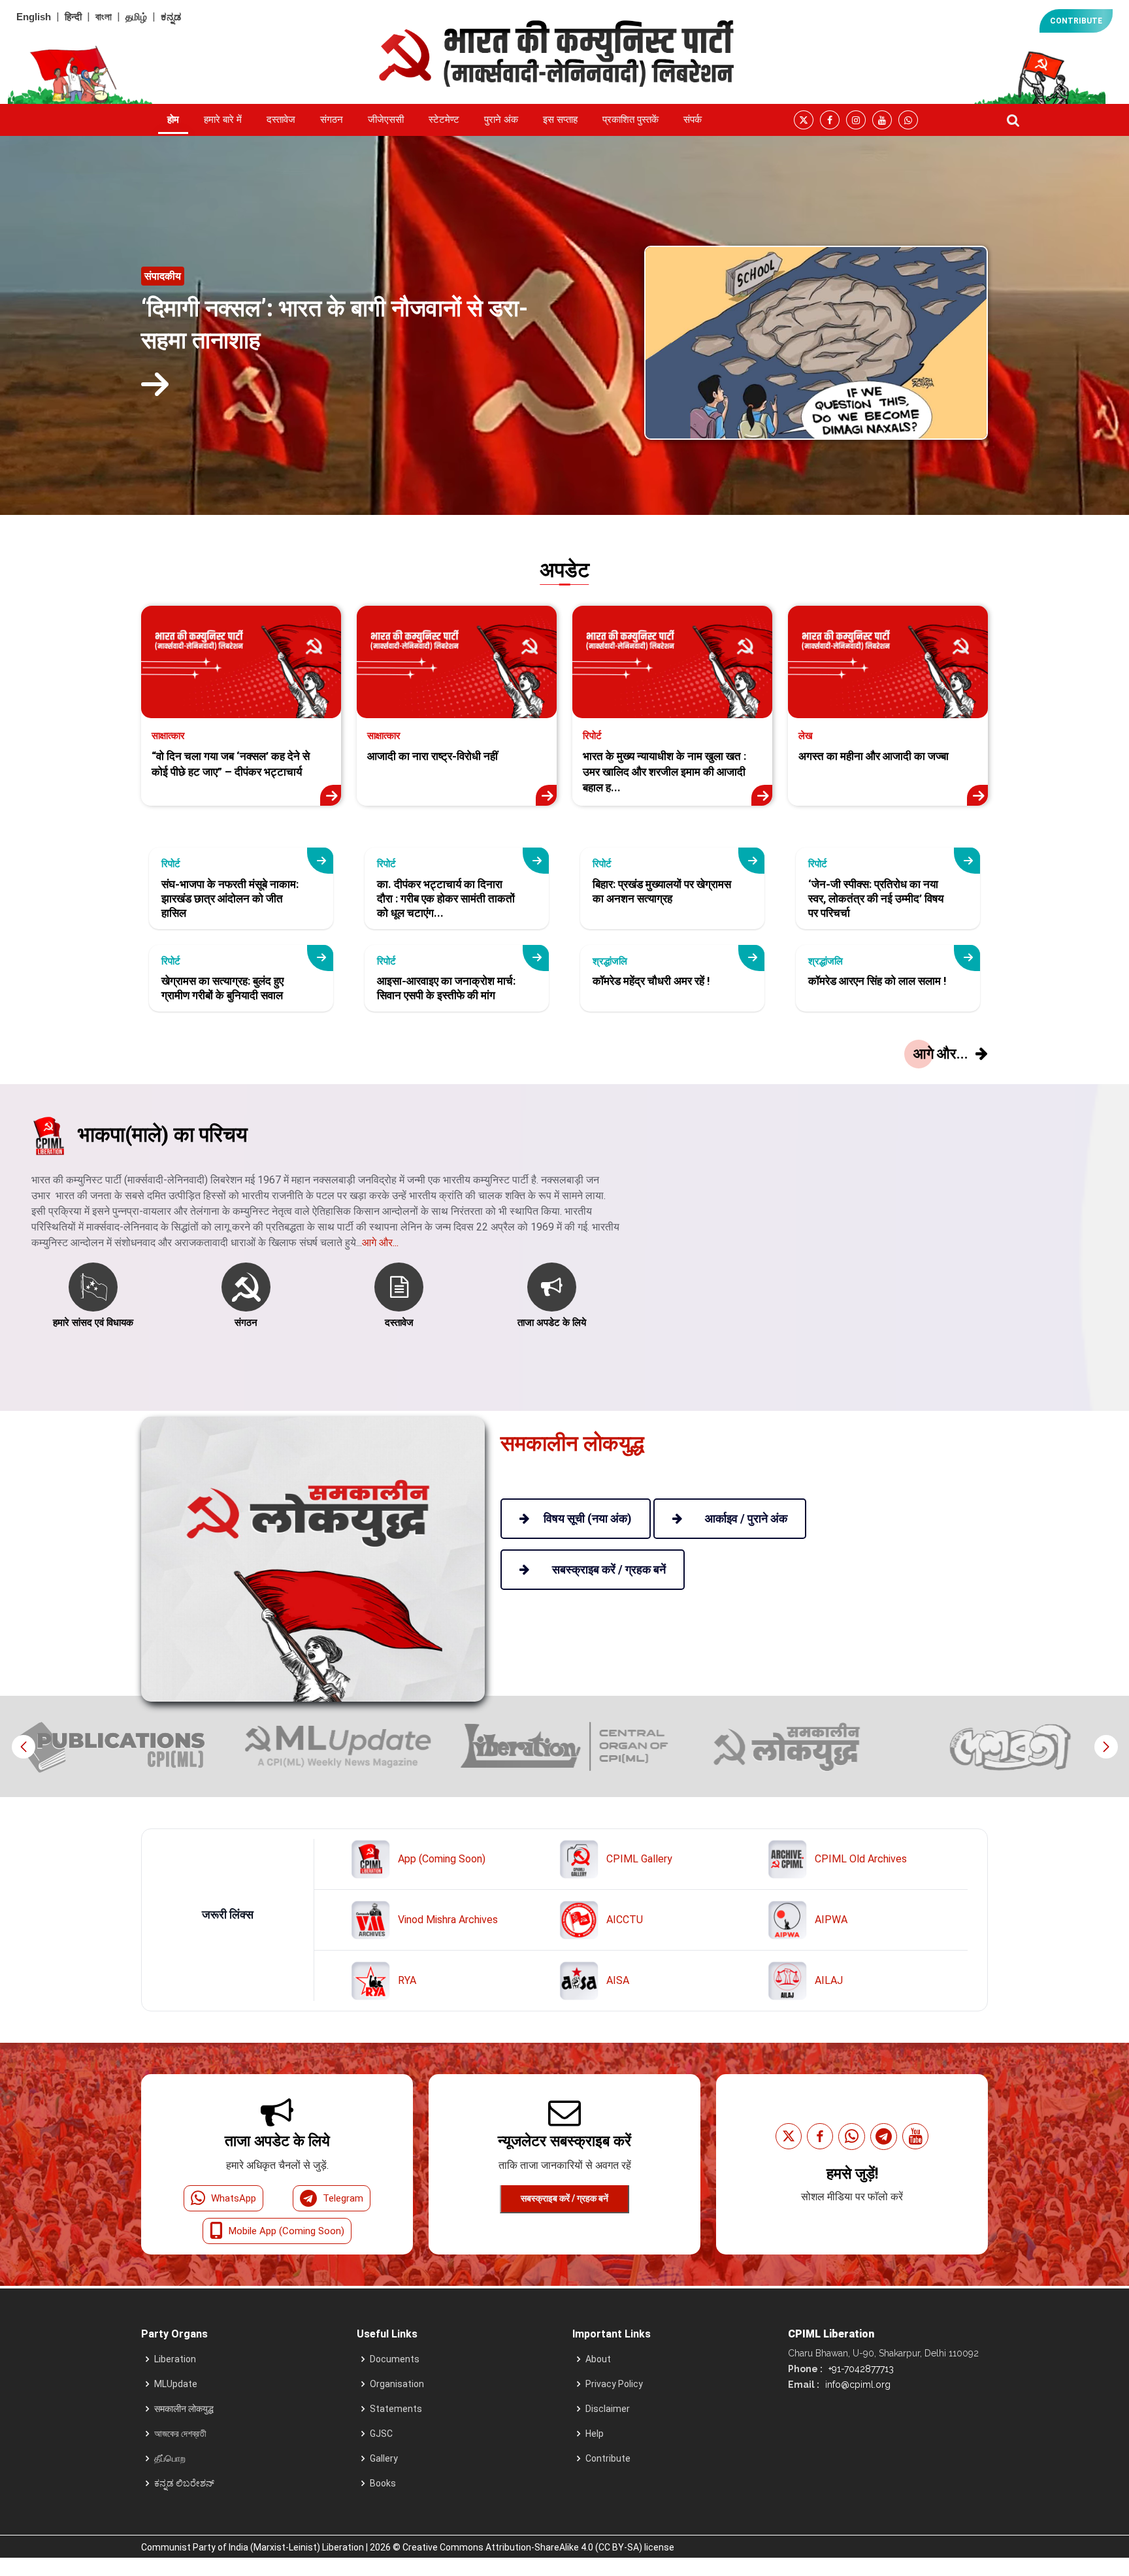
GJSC (381, 2434)
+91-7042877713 (860, 2369)
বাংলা (104, 17)
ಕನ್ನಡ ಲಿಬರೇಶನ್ (184, 2483)
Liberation (175, 2359)
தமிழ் (136, 17)
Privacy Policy (614, 2384)
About (598, 2359)
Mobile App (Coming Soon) (286, 2231)
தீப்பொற (170, 2458)
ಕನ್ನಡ (171, 17)
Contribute (608, 2458)
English (34, 17)
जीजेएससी (386, 120)
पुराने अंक (501, 120)
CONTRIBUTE (1076, 21)
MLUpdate (176, 2384)
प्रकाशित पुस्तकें (630, 120)
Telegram (343, 2198)
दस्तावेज (281, 120)
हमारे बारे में (223, 120)
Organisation (397, 2384)
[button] (1106, 1747)
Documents (395, 2359)
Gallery (384, 2458)
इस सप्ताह (560, 120)
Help (595, 2434)
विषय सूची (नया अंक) (588, 1518)
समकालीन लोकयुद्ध (184, 2409)
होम (173, 120)
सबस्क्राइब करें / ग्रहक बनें (564, 2198)
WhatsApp (234, 2198)
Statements (396, 2409)
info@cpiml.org (857, 2385)
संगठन (332, 120)
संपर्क (693, 120)
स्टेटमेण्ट (444, 120)
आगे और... (380, 1243)
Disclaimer (608, 2409)
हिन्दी (73, 17)
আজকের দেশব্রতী (180, 2434)
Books (383, 2483)
